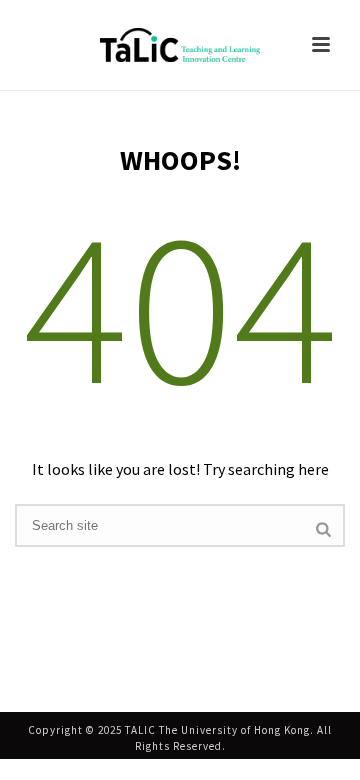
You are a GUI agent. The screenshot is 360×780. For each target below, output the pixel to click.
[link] (180, 45)
